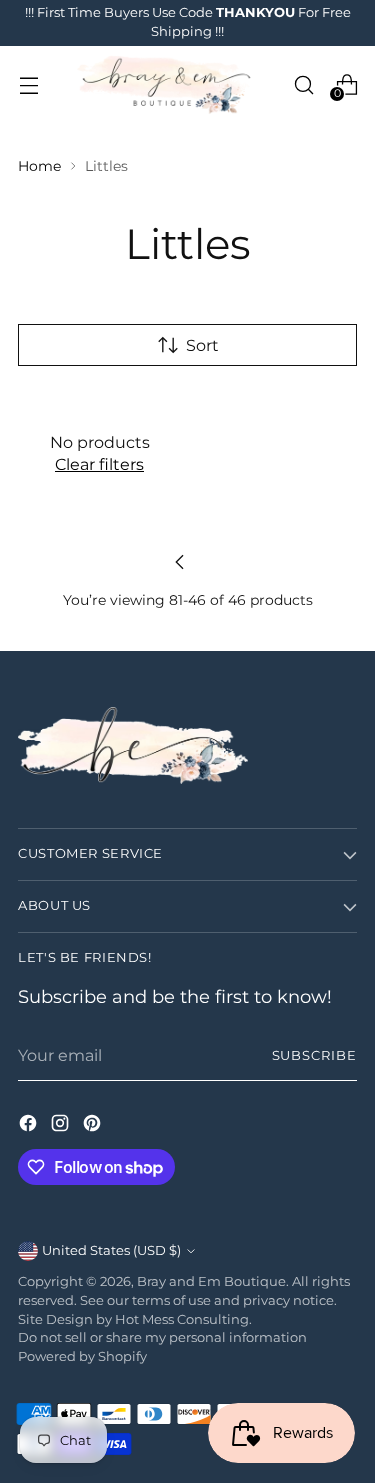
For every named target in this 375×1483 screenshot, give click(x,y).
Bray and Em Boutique (211, 1281)
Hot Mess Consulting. (183, 1319)
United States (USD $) (111, 1250)
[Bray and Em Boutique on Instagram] (62, 1126)
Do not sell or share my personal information (162, 1337)
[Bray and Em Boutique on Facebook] (30, 1126)
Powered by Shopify (82, 1356)
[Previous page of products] (180, 562)
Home (39, 166)
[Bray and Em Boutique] (166, 85)
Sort (202, 345)
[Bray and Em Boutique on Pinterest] (94, 1126)
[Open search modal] (303, 84)
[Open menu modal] (28, 84)
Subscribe (314, 1055)
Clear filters (99, 464)
